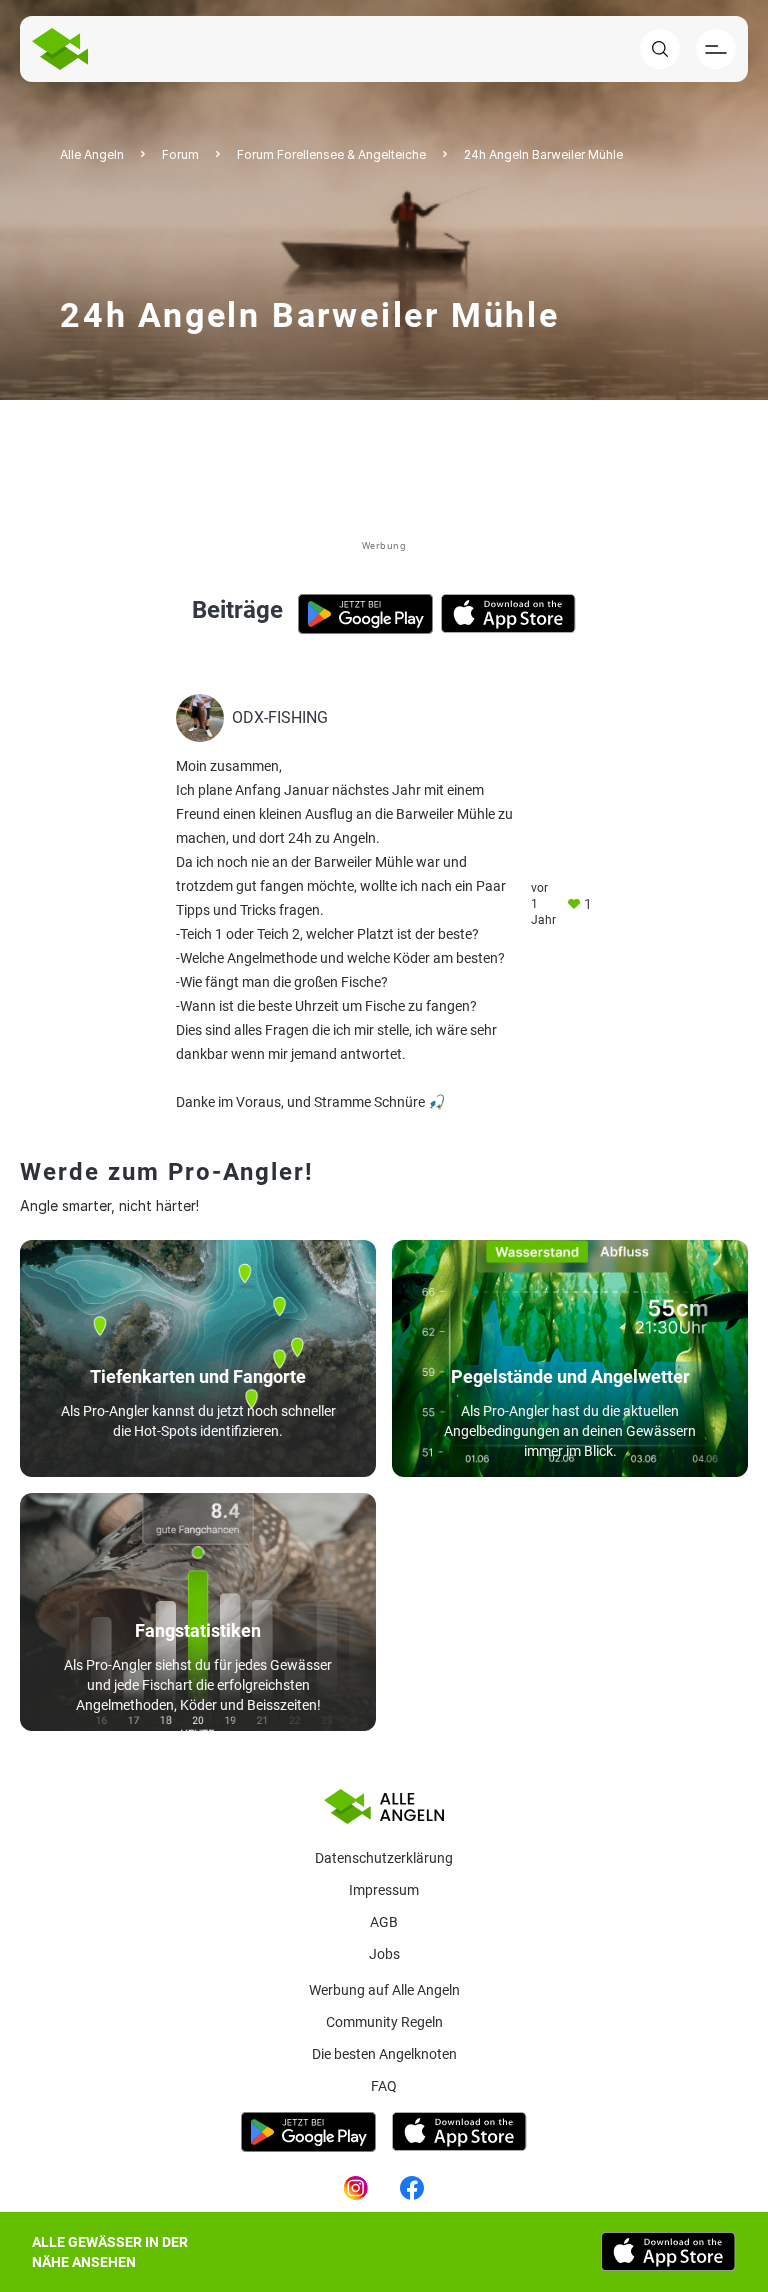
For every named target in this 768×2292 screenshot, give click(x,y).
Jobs (384, 1954)
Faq (384, 2086)
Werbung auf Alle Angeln (384, 1990)
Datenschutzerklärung (384, 1858)
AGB (384, 1922)
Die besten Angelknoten (384, 2054)
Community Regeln (384, 2022)
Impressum (384, 1890)
